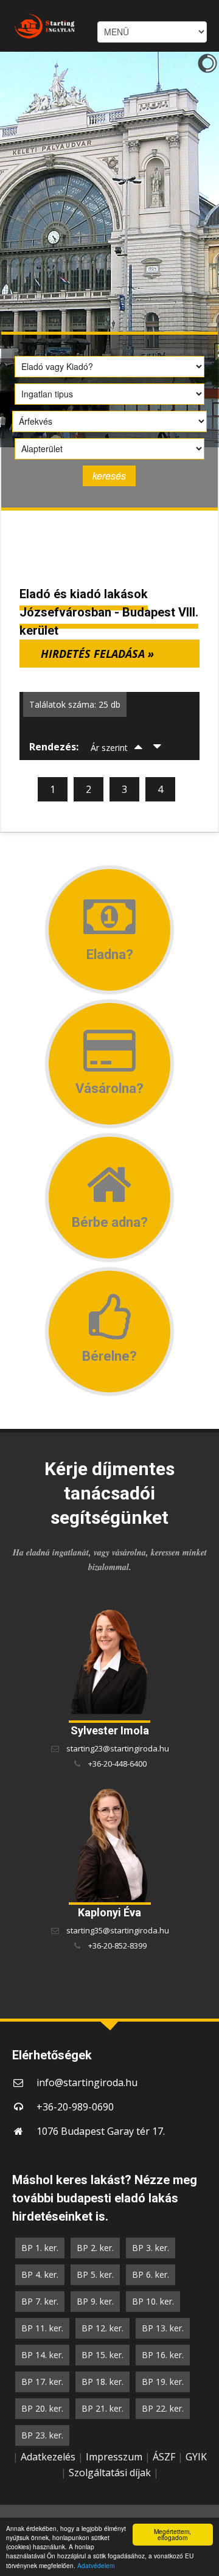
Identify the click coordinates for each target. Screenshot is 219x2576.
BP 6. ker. (151, 2274)
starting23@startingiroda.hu (118, 1748)
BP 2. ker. (95, 2248)
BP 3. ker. (151, 2248)
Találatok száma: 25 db (75, 704)
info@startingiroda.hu (87, 2082)
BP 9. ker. (95, 2301)
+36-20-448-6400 (117, 1764)
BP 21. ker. (103, 2408)
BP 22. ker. (163, 2408)
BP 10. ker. (153, 2301)
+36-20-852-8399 (117, 1946)
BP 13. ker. (163, 2328)
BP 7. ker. (40, 2301)
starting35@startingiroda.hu (118, 1930)
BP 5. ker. (95, 2274)
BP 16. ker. (163, 2355)
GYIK (196, 2457)
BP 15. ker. (103, 2355)
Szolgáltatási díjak (110, 2473)
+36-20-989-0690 (75, 2107)
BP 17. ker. (42, 2382)
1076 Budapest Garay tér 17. (101, 2131)
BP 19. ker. (163, 2382)
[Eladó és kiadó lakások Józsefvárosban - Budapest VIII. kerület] (39, 26)
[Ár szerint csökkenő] (158, 748)
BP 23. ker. (42, 2435)
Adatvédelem (96, 2565)
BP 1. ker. (40, 2248)
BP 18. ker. (103, 2382)
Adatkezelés (48, 2457)
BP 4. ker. (40, 2274)
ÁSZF (164, 2457)
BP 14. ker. (42, 2355)
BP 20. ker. (42, 2408)
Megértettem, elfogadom (172, 2534)
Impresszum (114, 2457)
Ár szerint (109, 748)
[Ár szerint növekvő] (139, 748)
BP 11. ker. (42, 2328)
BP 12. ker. (103, 2328)
